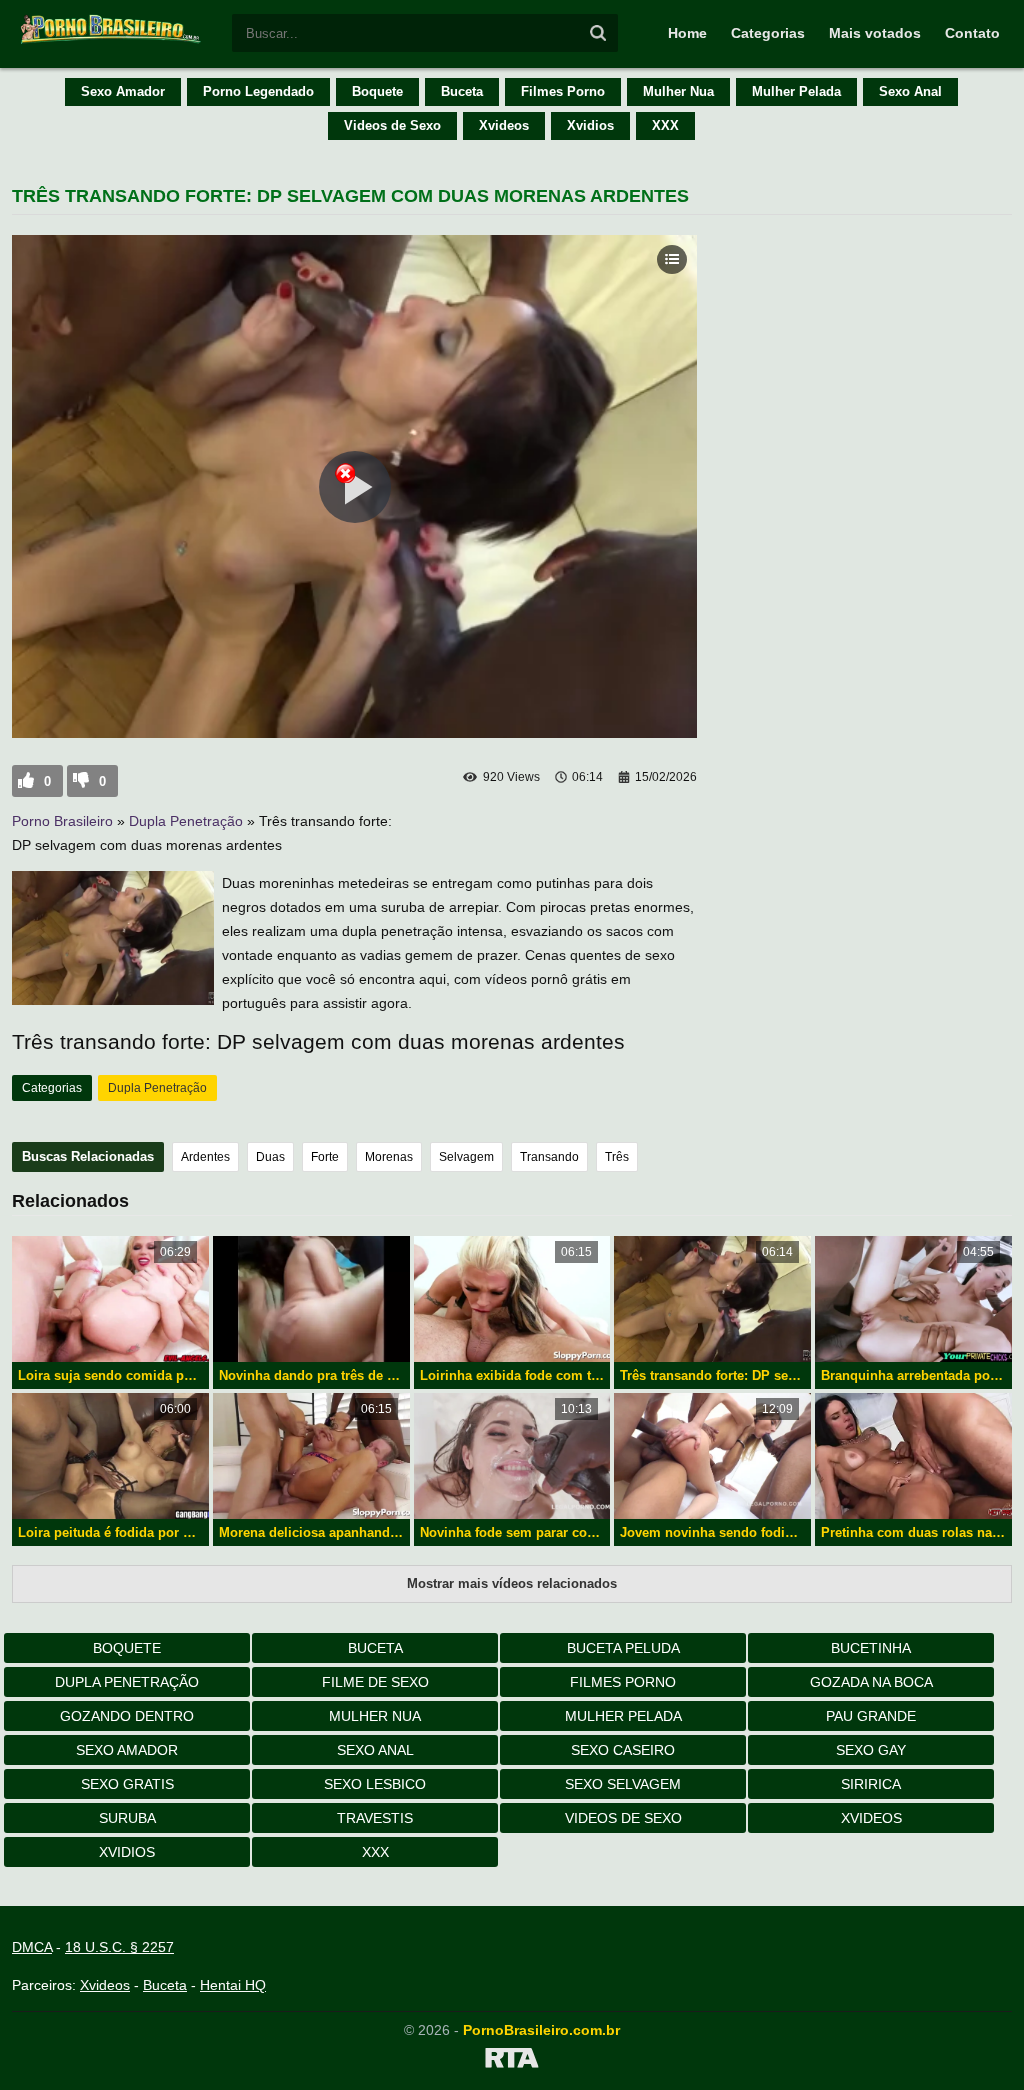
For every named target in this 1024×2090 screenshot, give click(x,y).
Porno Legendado (258, 91)
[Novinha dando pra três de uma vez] (311, 1299)
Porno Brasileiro (62, 821)
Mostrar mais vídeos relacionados (512, 1583)
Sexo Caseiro (623, 1750)
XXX (665, 125)
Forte (325, 1157)
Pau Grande (871, 1716)
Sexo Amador (123, 91)
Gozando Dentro (127, 1716)
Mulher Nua (678, 91)
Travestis (375, 1818)
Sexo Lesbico (375, 1784)
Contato (972, 33)
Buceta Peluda (623, 1648)
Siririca (871, 1784)
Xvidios (590, 125)
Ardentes (205, 1157)
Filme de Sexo (375, 1682)
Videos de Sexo (392, 125)
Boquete (377, 91)
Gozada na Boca (871, 1682)
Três (617, 1157)
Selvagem (466, 1157)
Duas (270, 1157)
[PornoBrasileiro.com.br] (112, 42)
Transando (549, 1157)
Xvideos (504, 125)
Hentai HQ (233, 1985)
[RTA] (512, 2061)
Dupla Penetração (186, 821)
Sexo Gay (871, 1750)
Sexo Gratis (127, 1784)
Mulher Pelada (796, 91)
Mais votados (875, 33)
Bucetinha (871, 1648)
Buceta (462, 91)
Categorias (768, 33)
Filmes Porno (563, 91)
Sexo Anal (910, 91)
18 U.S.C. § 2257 (119, 1947)
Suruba (127, 1818)
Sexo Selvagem (623, 1784)
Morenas (389, 1157)
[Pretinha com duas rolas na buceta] (913, 1456)
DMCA (32, 1947)
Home (687, 33)
